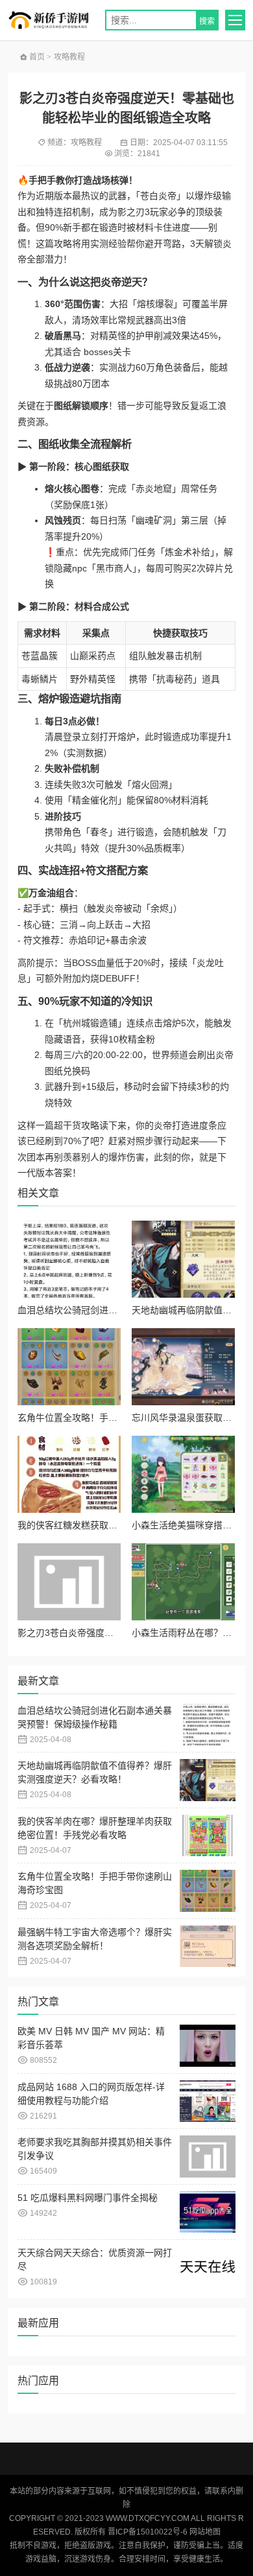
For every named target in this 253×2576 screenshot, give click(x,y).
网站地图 (205, 2532)
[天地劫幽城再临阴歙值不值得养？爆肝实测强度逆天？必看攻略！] (183, 1259)
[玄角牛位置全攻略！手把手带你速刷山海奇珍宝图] (69, 1367)
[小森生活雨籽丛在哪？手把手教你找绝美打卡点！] (183, 1582)
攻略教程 (69, 57)
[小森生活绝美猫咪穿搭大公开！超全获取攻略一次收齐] (183, 1474)
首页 (36, 57)
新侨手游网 (53, 20)
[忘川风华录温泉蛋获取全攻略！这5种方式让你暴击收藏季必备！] (183, 1367)
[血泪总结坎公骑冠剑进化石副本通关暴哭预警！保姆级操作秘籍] (69, 1259)
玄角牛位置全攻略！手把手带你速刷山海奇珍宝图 (117, 1418)
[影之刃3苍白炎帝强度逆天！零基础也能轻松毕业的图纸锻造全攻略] (69, 1582)
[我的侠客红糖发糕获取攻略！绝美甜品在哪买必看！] (69, 1474)
